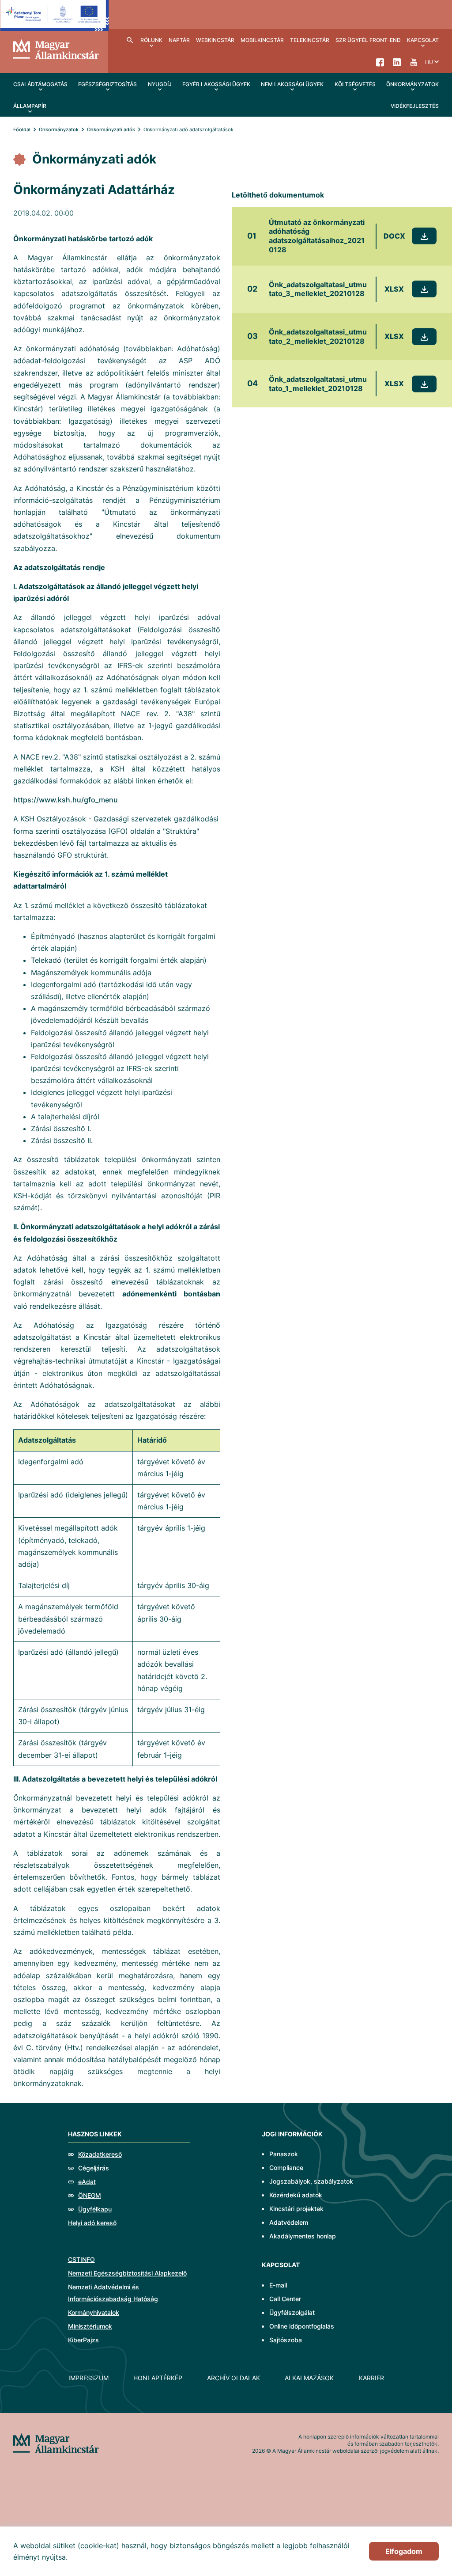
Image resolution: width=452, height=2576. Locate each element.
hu (429, 62)
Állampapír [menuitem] (30, 106)
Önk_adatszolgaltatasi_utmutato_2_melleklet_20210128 (318, 336)
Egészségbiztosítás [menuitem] (107, 84)
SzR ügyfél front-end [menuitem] (368, 40)
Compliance (286, 2168)
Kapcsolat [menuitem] (423, 40)
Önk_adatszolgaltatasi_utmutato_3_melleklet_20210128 (318, 289)
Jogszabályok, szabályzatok (311, 2181)
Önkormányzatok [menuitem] (412, 84)
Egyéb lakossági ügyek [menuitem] (216, 84)
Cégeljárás (94, 2168)
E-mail (278, 2285)
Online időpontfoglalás (302, 2326)
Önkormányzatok (59, 129)
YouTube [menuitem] (414, 62)
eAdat (87, 2182)
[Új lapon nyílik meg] (424, 236)
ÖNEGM (90, 2195)
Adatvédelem (289, 2222)
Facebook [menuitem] (380, 62)
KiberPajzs (83, 2340)
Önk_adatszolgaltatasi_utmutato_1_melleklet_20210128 (318, 384)
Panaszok (284, 2154)
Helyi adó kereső (92, 2223)
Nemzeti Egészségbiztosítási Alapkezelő (127, 2273)
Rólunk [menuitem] (151, 40)
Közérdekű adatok (296, 2195)
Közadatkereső (100, 2154)
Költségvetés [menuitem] (355, 84)
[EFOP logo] (55, 22)
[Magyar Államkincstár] (56, 49)
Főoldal (22, 129)
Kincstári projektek (296, 2209)
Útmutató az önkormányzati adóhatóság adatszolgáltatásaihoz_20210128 (317, 236)
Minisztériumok (90, 2326)
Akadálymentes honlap (303, 2236)
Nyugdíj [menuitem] (160, 84)
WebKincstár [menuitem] (215, 40)
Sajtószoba (286, 2340)
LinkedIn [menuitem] (397, 62)
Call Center (285, 2299)
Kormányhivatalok (94, 2312)
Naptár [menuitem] (179, 40)
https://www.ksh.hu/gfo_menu (66, 800)
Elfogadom (404, 2551)
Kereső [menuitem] (130, 40)
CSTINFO (81, 2259)
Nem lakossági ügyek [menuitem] (292, 84)
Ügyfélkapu (95, 2209)
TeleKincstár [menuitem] (310, 40)
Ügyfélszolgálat (292, 2312)
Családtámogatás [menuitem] (40, 84)
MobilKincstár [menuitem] (262, 40)
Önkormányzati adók (111, 129)
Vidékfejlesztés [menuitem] (415, 106)
